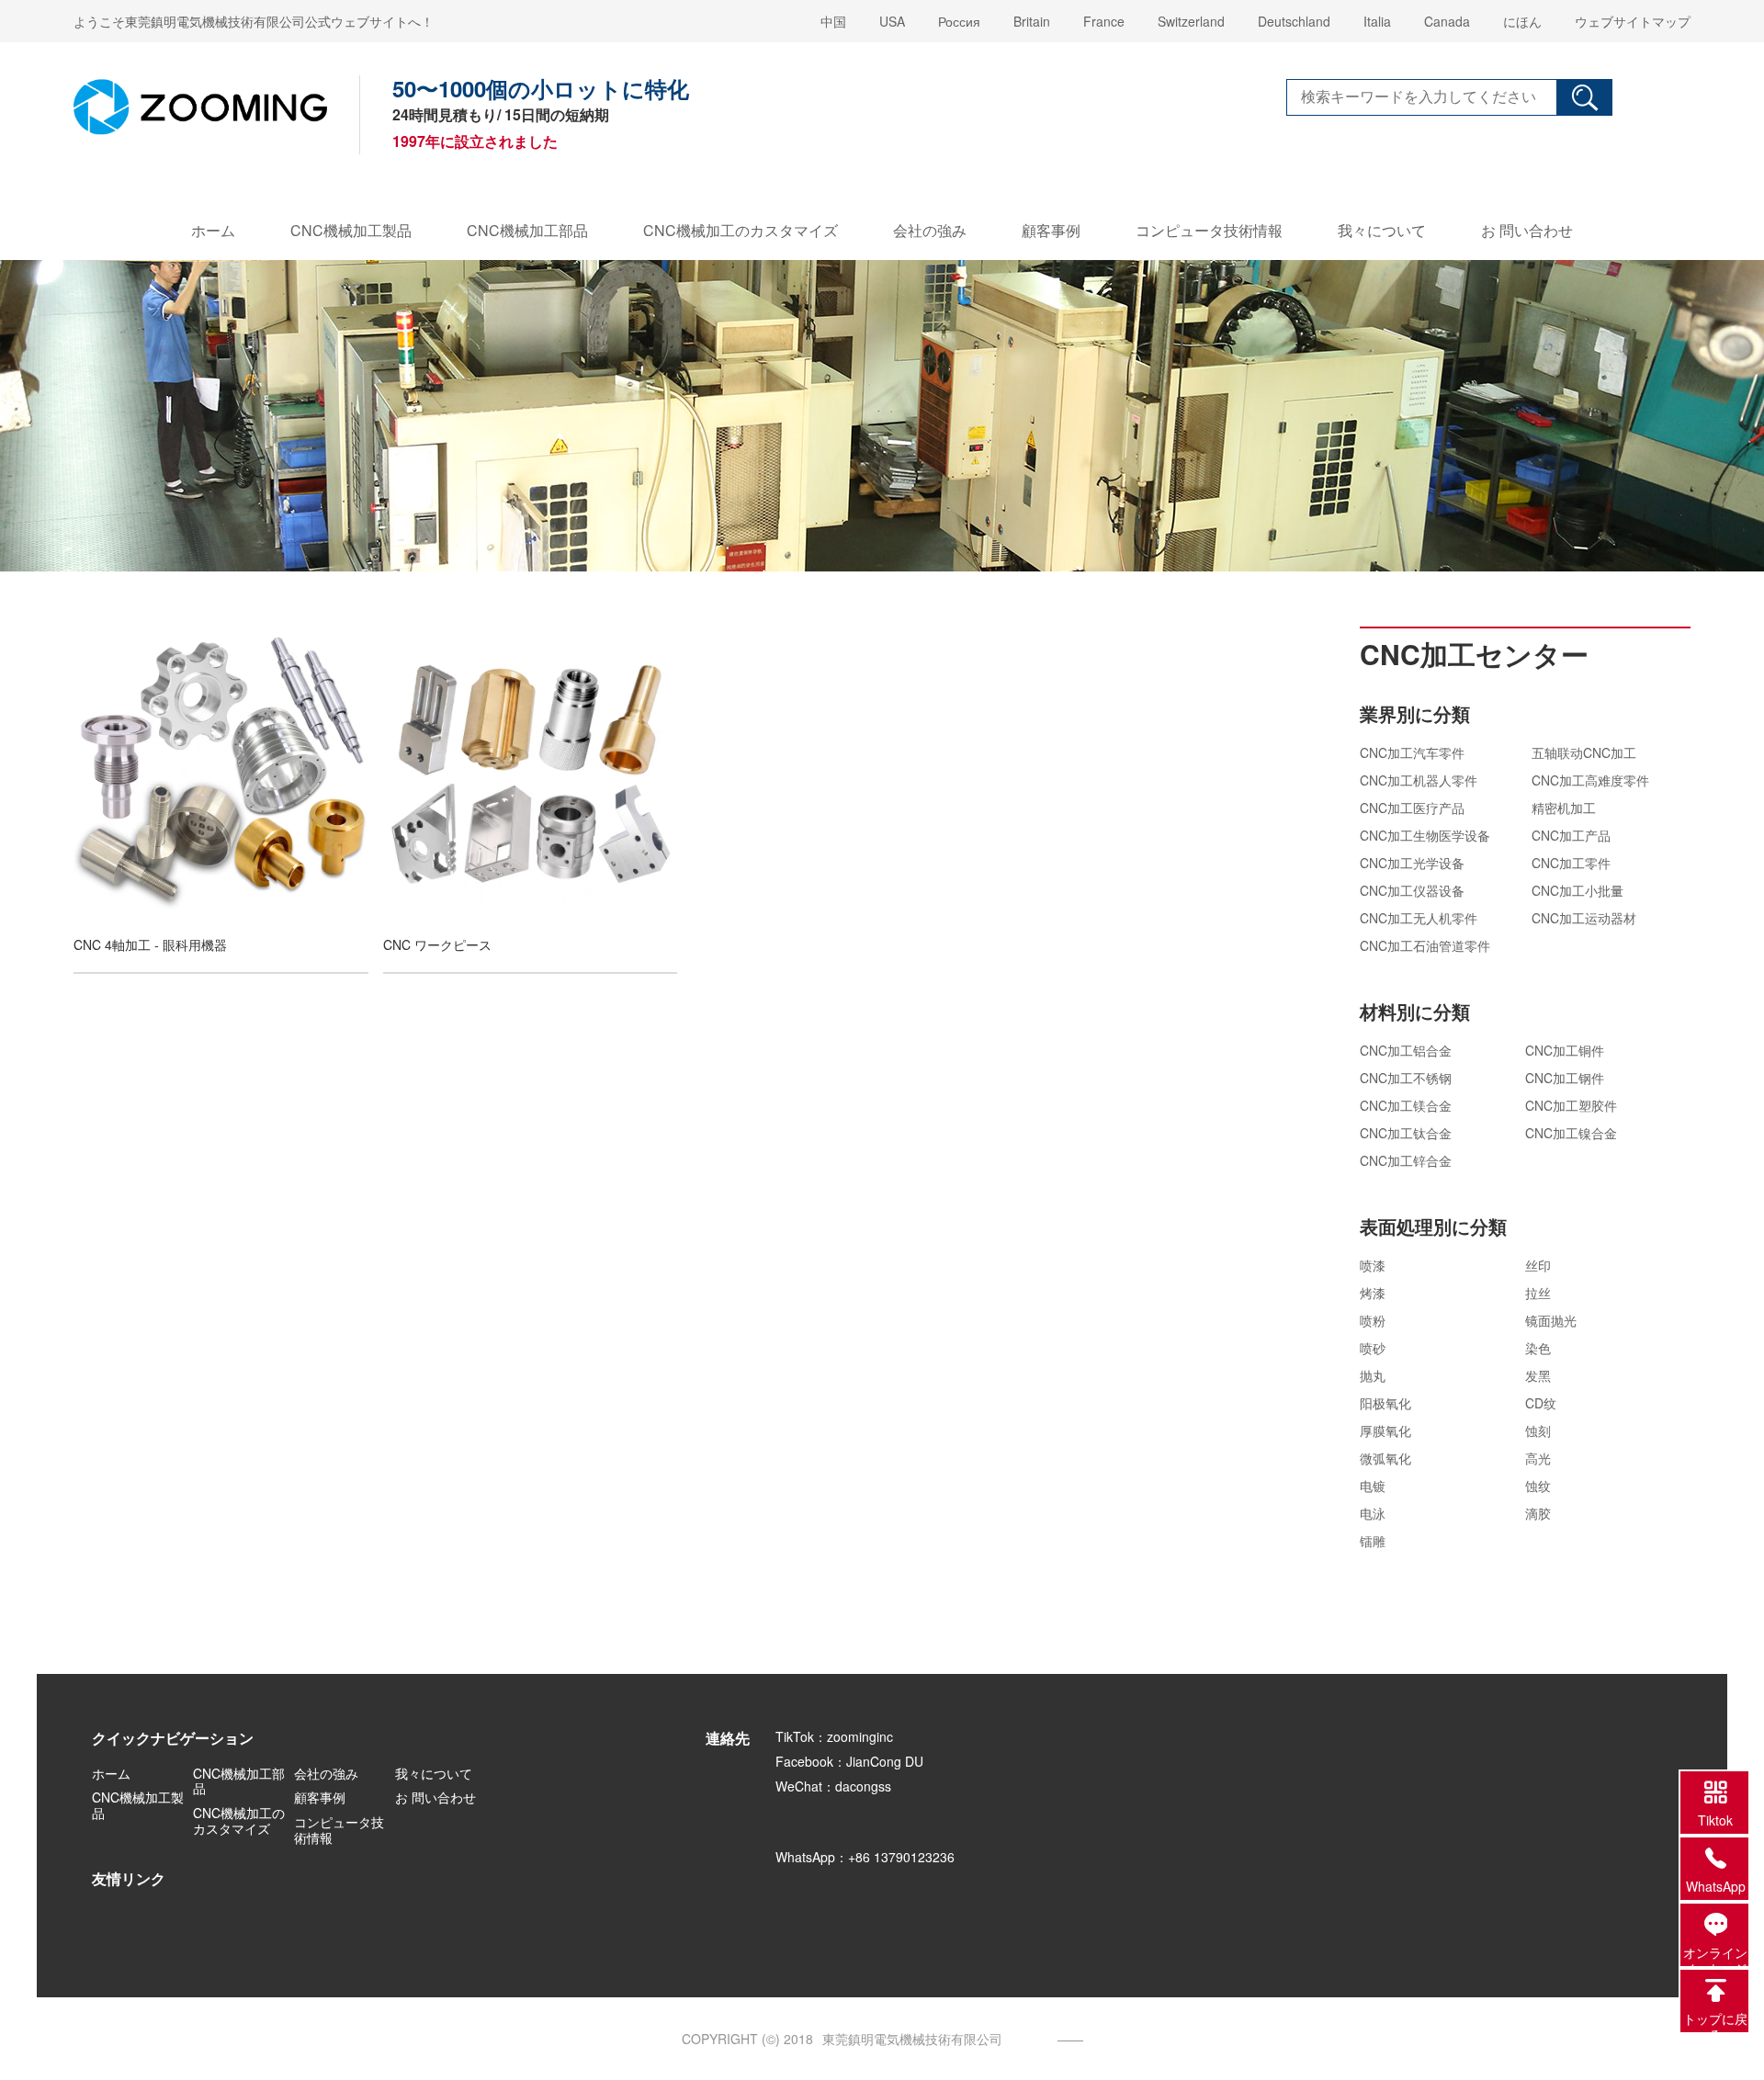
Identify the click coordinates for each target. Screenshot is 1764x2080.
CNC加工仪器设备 (1412, 890)
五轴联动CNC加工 (1584, 752)
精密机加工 (1564, 808)
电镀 (1373, 1486)
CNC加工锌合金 (1406, 1160)
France (1104, 21)
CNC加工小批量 (1577, 890)
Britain (1032, 21)
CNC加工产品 (1571, 835)
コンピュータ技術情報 (1209, 230)
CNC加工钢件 (1565, 1078)
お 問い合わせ (1527, 230)
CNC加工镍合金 (1571, 1133)
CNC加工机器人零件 (1419, 780)
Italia (1377, 21)
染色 (1538, 1348)
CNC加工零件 (1571, 863)
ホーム (213, 230)
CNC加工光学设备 (1412, 863)
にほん (1522, 21)
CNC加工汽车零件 (1412, 752)
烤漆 (1373, 1293)
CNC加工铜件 (1565, 1050)
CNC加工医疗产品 (1412, 808)
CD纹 (1541, 1403)
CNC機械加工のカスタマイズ (741, 230)
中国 (833, 21)
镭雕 (1373, 1541)
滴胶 (1538, 1513)
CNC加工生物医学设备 (1425, 835)
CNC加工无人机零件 (1419, 918)
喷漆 (1373, 1265)
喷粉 (1373, 1320)
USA (892, 21)
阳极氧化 (1385, 1403)
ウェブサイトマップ (1633, 21)
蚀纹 (1538, 1486)
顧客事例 (1051, 230)
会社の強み (930, 230)
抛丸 (1373, 1375)
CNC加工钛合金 (1406, 1133)
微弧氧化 (1385, 1458)
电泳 (1373, 1513)
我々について (1382, 230)
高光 (1538, 1458)
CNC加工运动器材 (1584, 918)
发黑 (1538, 1375)
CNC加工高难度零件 (1590, 780)
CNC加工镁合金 (1406, 1105)
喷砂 (1373, 1348)
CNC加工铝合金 (1406, 1050)
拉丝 (1538, 1293)
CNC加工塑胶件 (1571, 1105)
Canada (1447, 21)
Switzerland (1191, 21)
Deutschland (1294, 21)
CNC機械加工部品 (527, 230)
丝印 (1538, 1265)
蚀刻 (1538, 1430)
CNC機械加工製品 (351, 230)
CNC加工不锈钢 (1406, 1078)
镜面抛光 (1551, 1320)
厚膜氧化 (1385, 1430)
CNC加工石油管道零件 (1425, 945)
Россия (959, 21)
